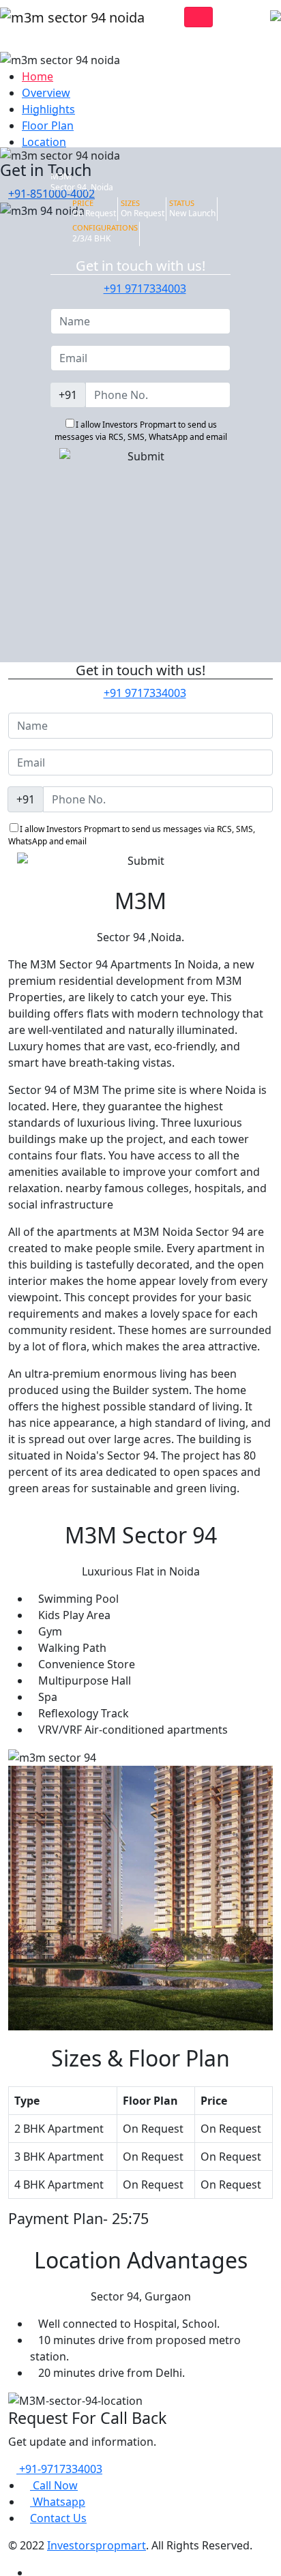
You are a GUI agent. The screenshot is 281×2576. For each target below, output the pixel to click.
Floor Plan (48, 125)
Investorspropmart (97, 2545)
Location (44, 142)
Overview (46, 93)
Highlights (48, 109)
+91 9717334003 (145, 288)
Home (38, 76)
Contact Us (58, 2518)
